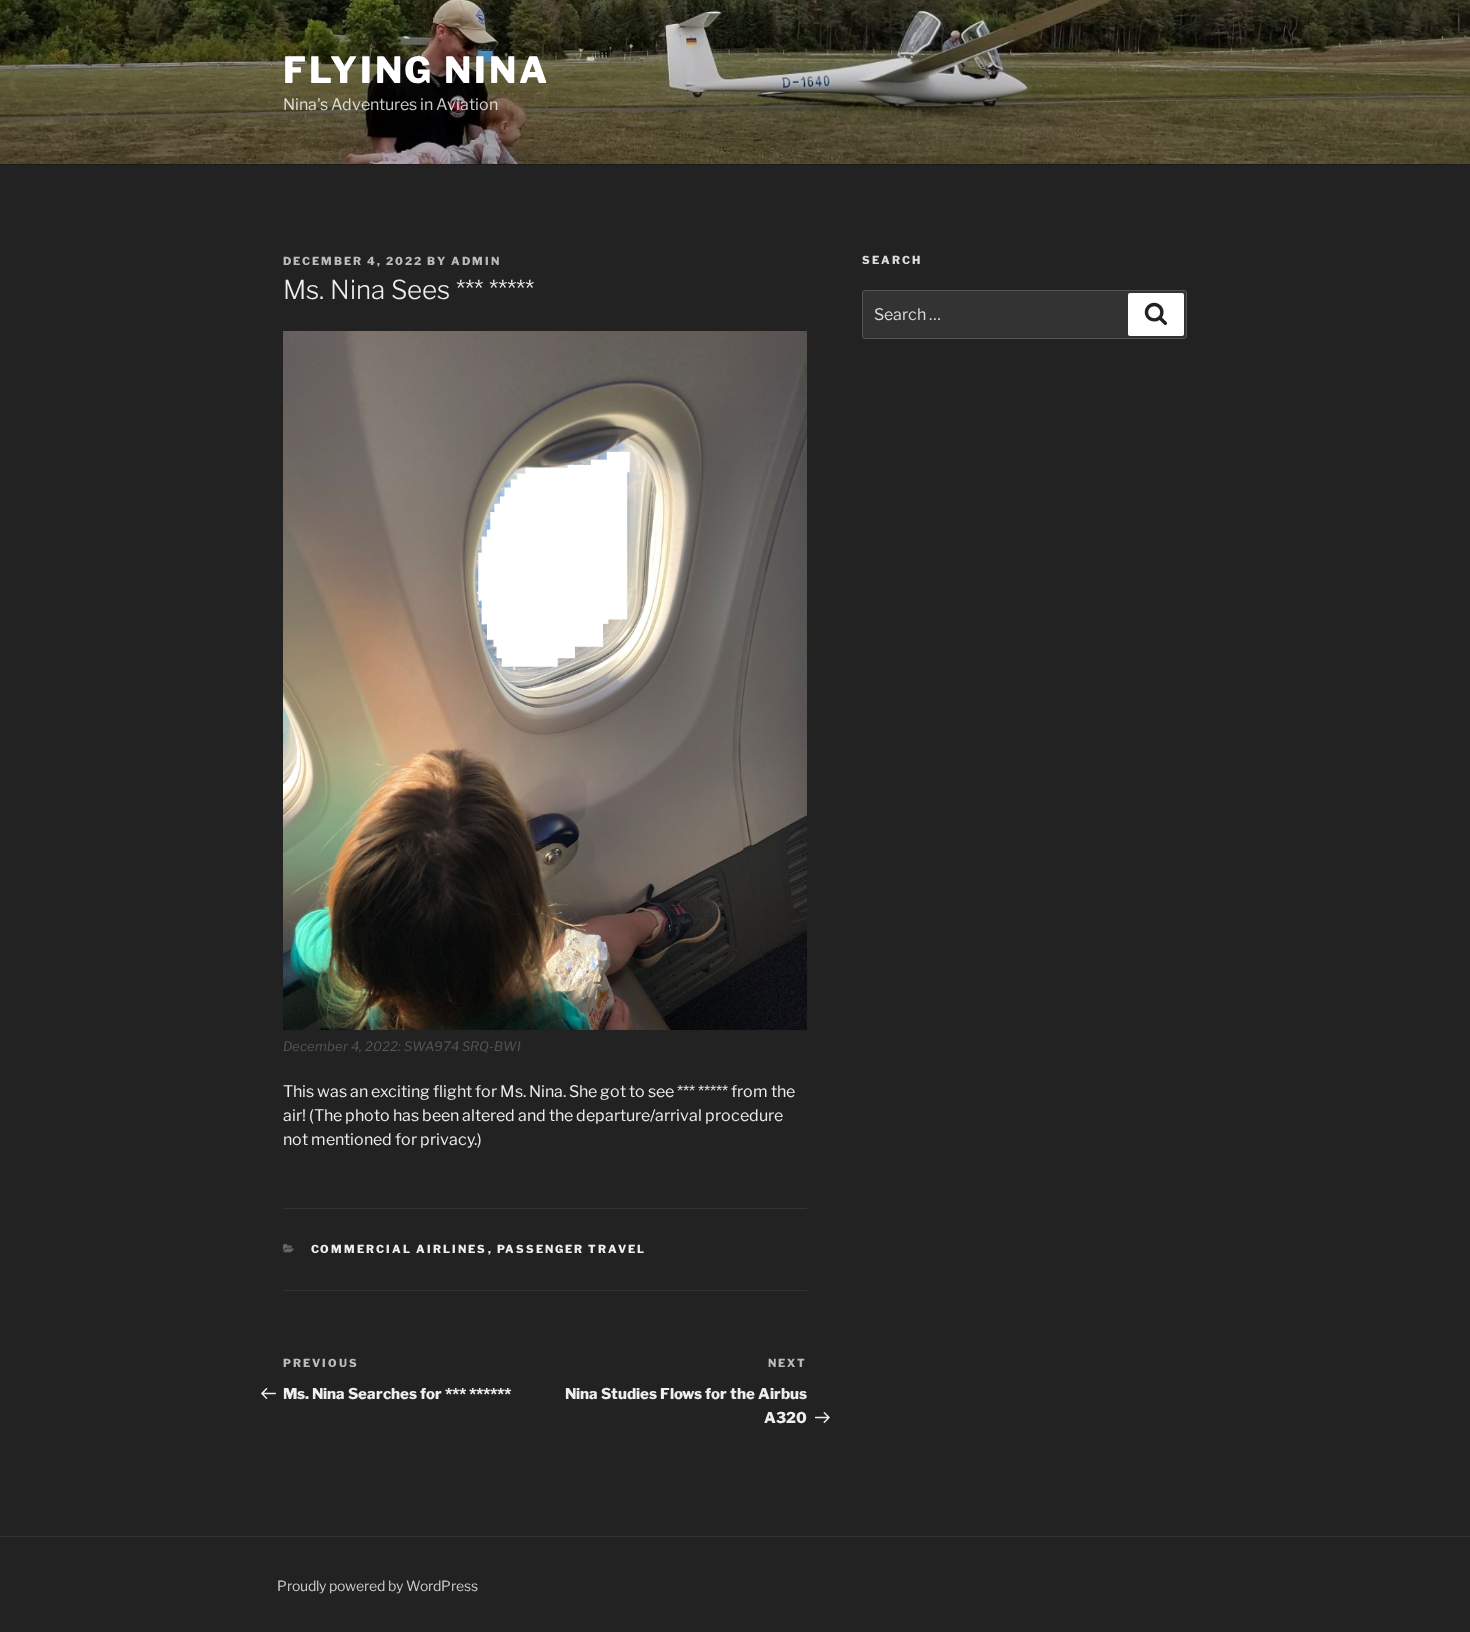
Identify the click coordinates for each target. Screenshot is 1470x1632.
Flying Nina (416, 70)
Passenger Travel (572, 1249)
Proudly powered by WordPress (377, 1585)
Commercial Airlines (399, 1249)
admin (476, 261)
